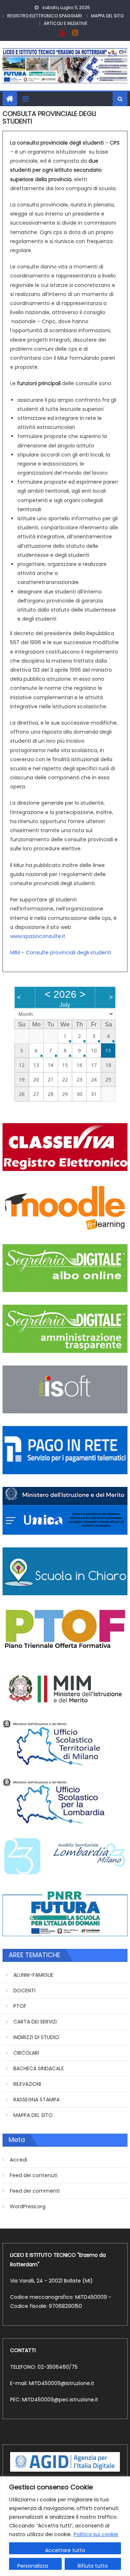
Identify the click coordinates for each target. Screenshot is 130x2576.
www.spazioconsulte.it (38, 936)
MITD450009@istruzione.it (62, 2383)
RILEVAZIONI (27, 2084)
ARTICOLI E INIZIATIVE (66, 23)
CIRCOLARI (26, 2053)
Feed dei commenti (35, 2191)
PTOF (20, 2006)
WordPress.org (28, 2206)
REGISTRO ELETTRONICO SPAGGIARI (45, 16)
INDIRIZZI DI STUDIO (36, 2037)
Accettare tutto (65, 2550)
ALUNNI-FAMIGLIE (33, 1975)
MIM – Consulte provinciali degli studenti (61, 953)
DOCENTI (24, 1991)
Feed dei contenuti (34, 2175)
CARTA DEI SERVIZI (35, 2022)
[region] (65, 2526)
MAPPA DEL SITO (107, 16)
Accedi (18, 2160)
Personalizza (33, 2566)
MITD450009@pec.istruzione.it (60, 2400)
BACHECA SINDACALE (39, 2068)
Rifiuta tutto (93, 2566)
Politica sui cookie (96, 2534)
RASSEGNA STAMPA (36, 2100)
